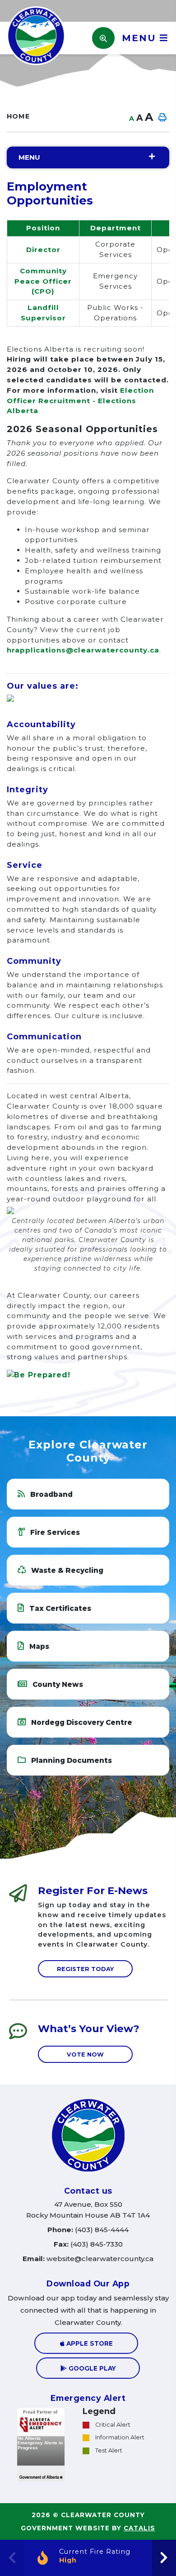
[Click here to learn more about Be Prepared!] (88, 1375)
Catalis (139, 2528)
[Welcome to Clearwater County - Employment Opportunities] (36, 35)
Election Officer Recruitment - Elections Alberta (80, 401)
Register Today (85, 1969)
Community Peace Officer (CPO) (43, 281)
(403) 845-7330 (88, 2244)
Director (43, 250)
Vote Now (85, 2054)
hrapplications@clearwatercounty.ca (83, 650)
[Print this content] (162, 118)
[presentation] (164, 2558)
